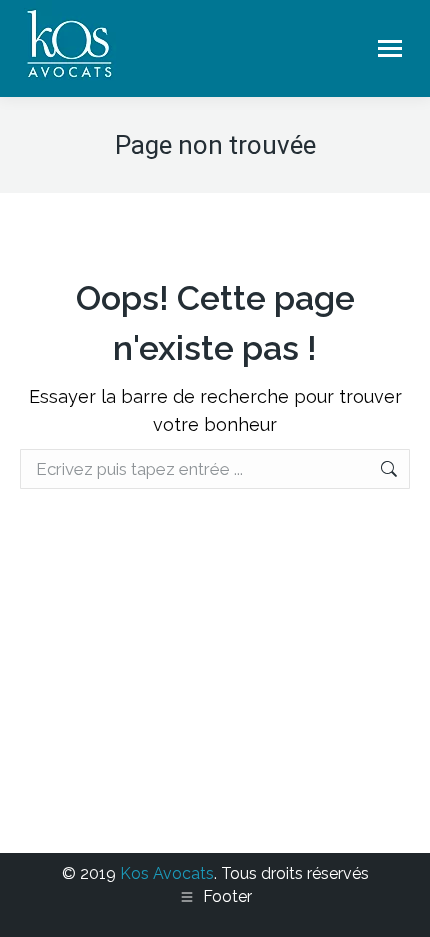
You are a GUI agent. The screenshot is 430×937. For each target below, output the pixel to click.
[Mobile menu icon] (390, 48)
